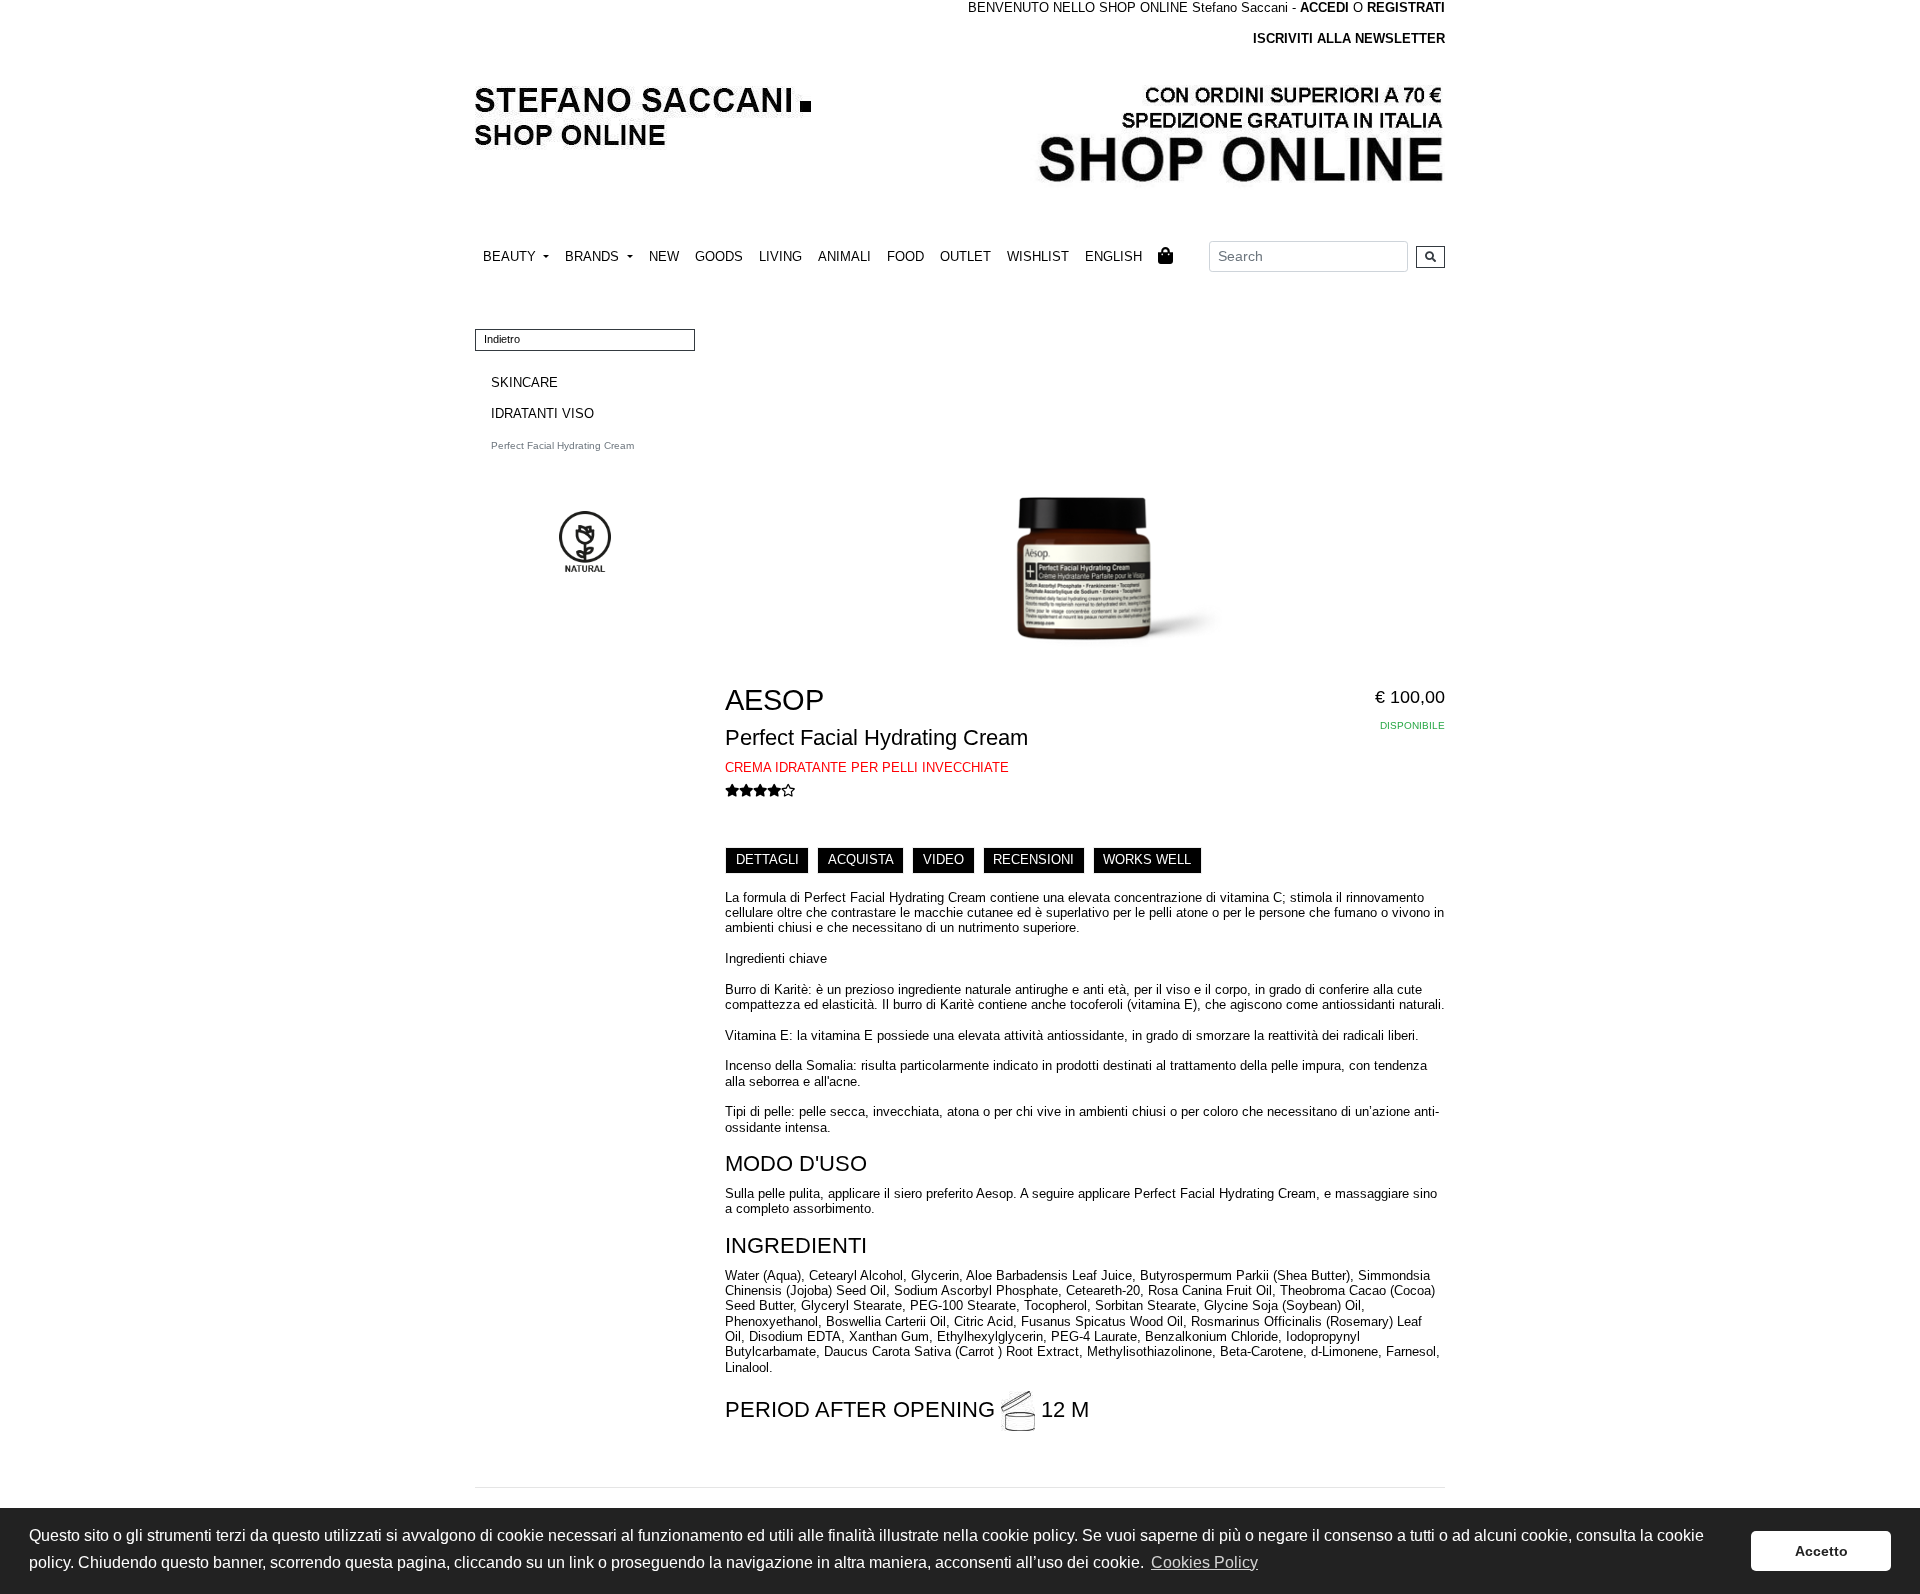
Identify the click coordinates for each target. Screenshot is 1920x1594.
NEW (664, 256)
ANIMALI (844, 256)
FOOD (905, 256)
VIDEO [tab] (943, 859)
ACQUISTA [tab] (861, 859)
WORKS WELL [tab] (1147, 859)
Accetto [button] (1821, 1551)
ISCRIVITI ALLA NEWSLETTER (1349, 38)
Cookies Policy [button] (1204, 1562)
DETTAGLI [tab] (767, 859)
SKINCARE (524, 382)
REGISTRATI (1406, 7)
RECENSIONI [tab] (1033, 859)
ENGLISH (1113, 256)
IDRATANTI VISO (542, 413)
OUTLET (965, 256)
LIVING (780, 256)
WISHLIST (1038, 256)
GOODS (719, 256)
